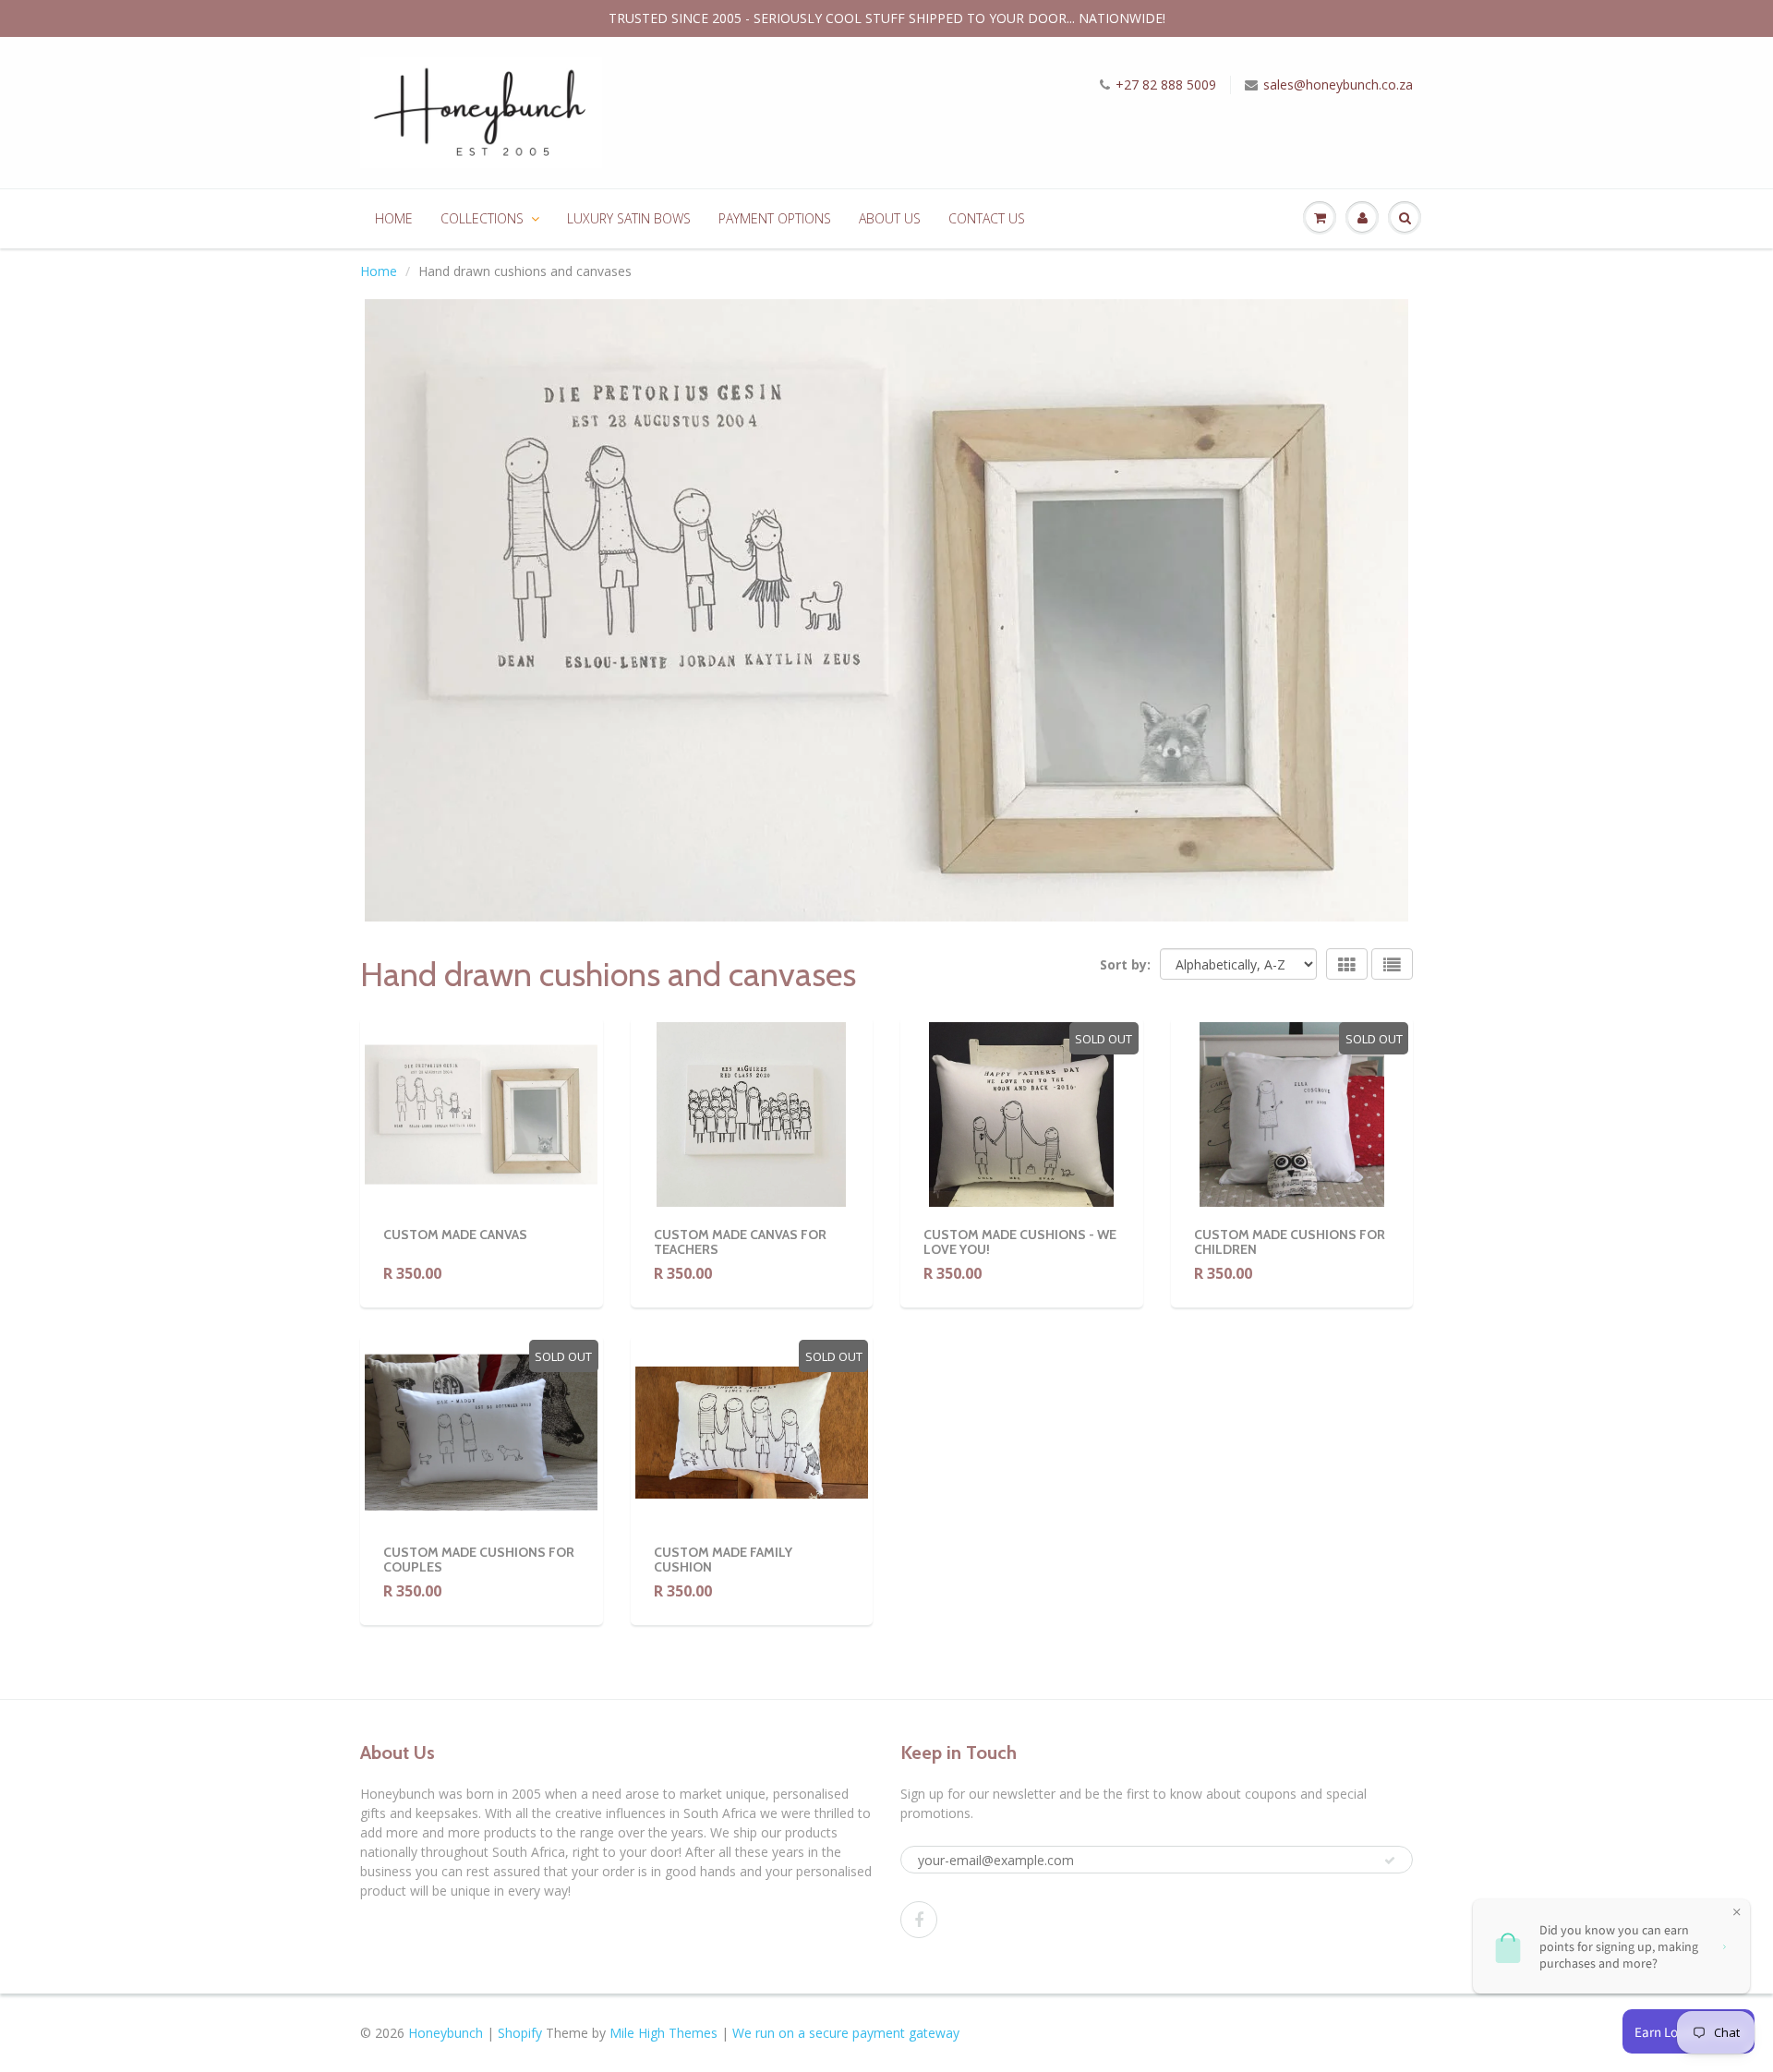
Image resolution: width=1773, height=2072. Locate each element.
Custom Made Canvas (455, 1235)
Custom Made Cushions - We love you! (1020, 1242)
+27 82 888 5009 (1166, 84)
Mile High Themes (663, 2033)
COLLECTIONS (482, 218)
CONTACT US (987, 218)
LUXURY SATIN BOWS (629, 218)
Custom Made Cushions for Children (1290, 1242)
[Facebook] (919, 1920)
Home (379, 271)
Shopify (520, 2033)
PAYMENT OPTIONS (775, 218)
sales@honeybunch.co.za (1338, 84)
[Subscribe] (1390, 1861)
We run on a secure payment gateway (846, 2033)
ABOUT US (890, 218)
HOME (394, 218)
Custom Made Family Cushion (723, 1560)
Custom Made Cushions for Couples (479, 1560)
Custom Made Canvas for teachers (740, 1242)
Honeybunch (446, 2033)
